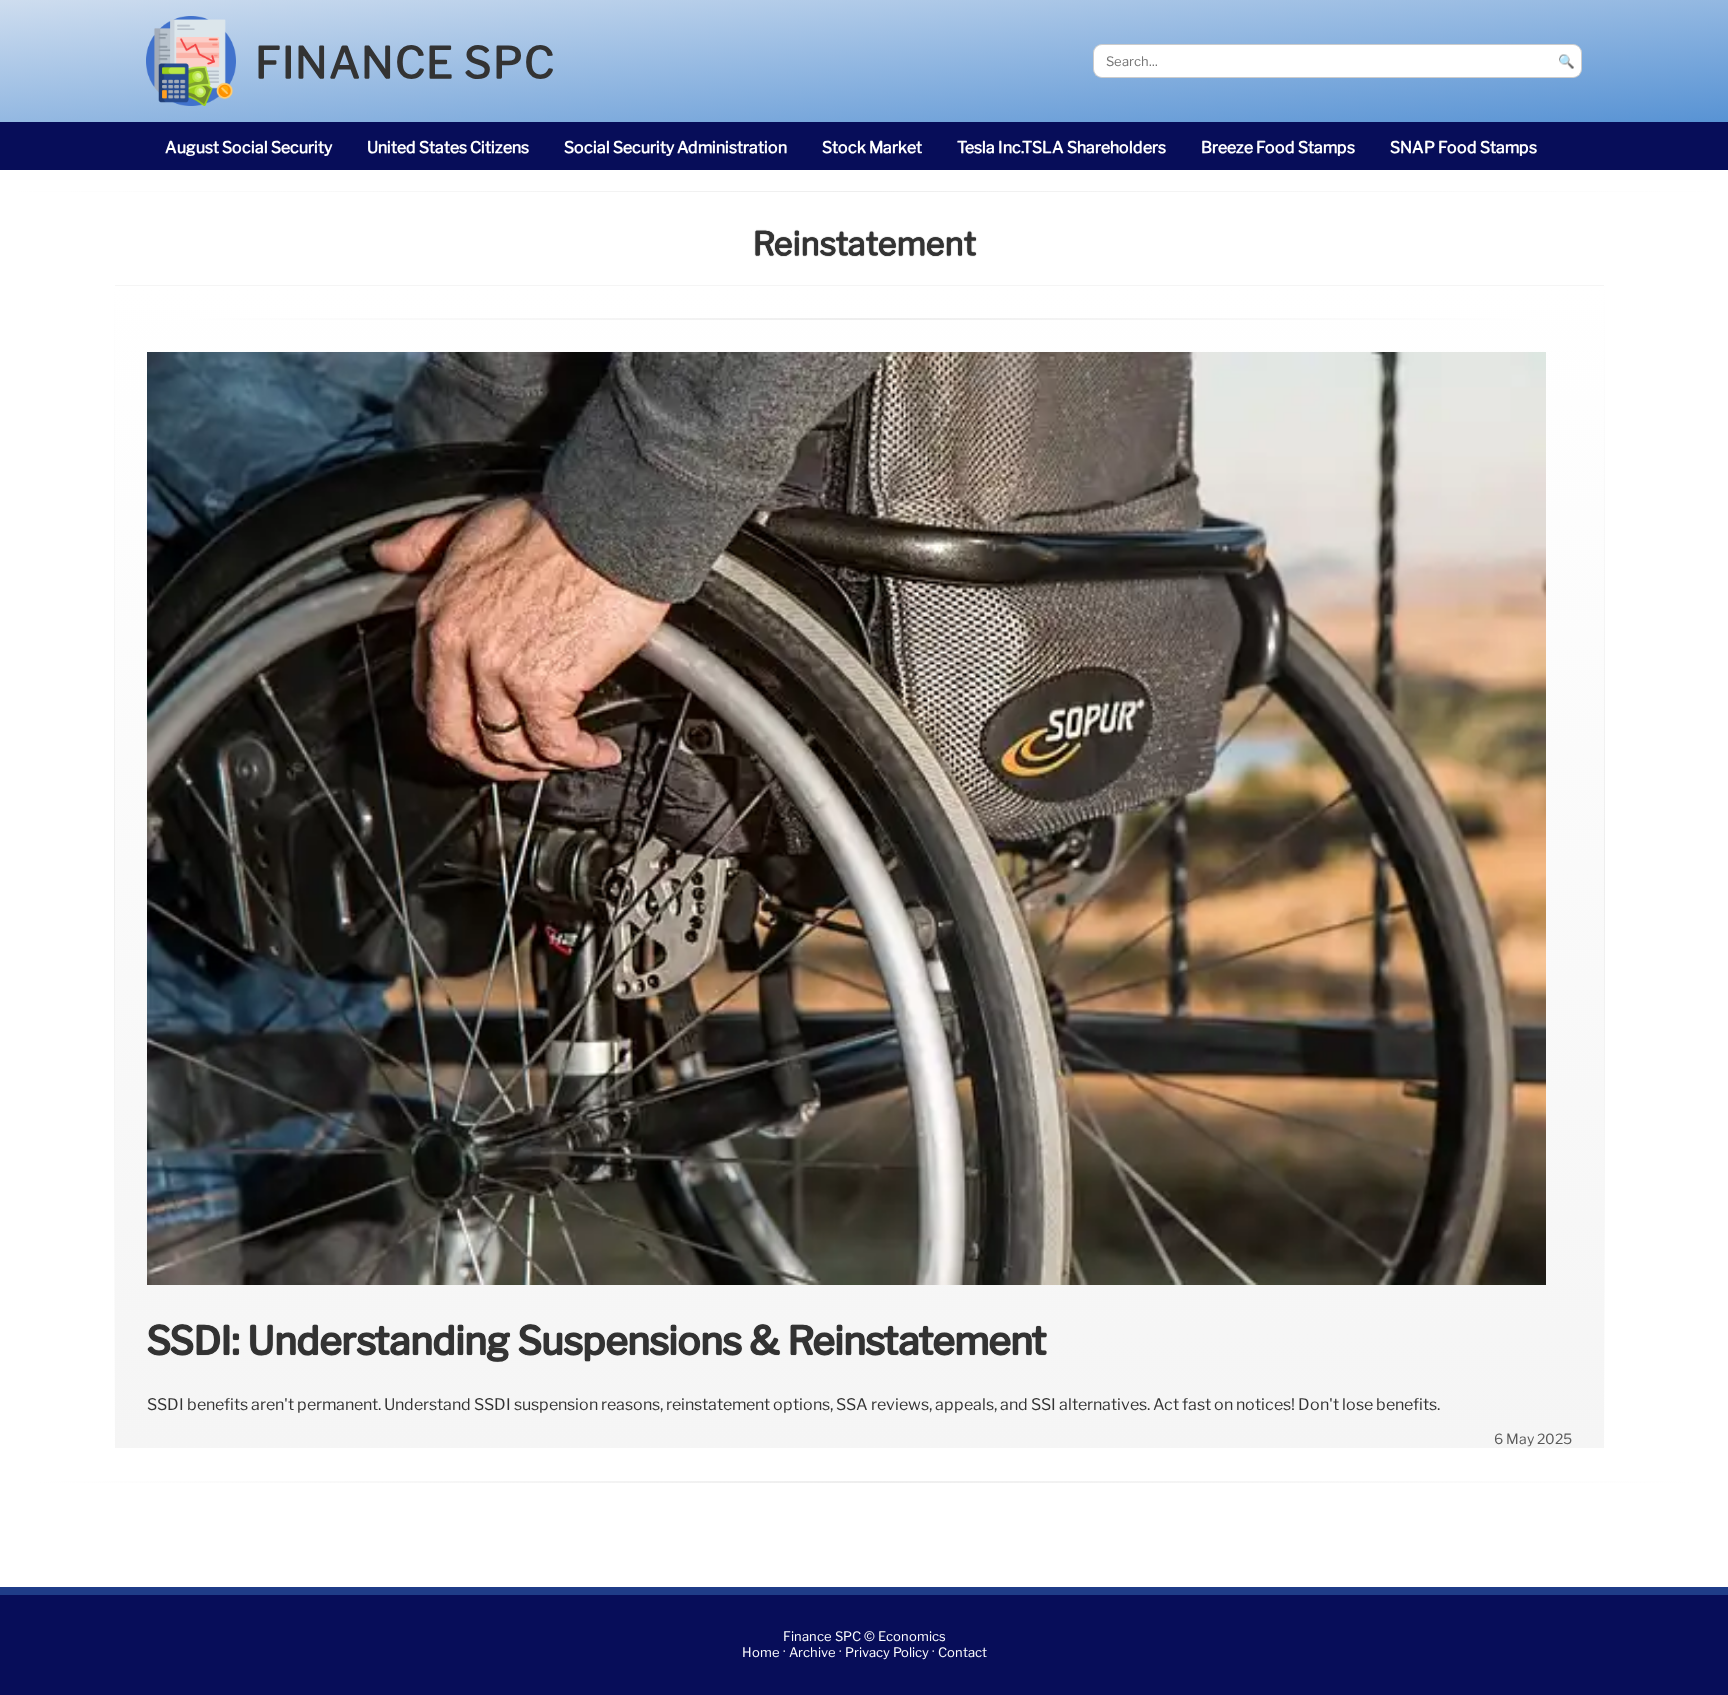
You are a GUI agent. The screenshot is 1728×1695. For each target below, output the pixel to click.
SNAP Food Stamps (1463, 147)
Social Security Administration (675, 147)
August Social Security (248, 147)
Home (761, 1652)
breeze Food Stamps (1278, 147)
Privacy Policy (887, 1652)
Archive (812, 1652)
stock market (872, 147)
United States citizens (448, 147)
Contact (962, 1652)
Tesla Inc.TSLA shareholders (1061, 147)
